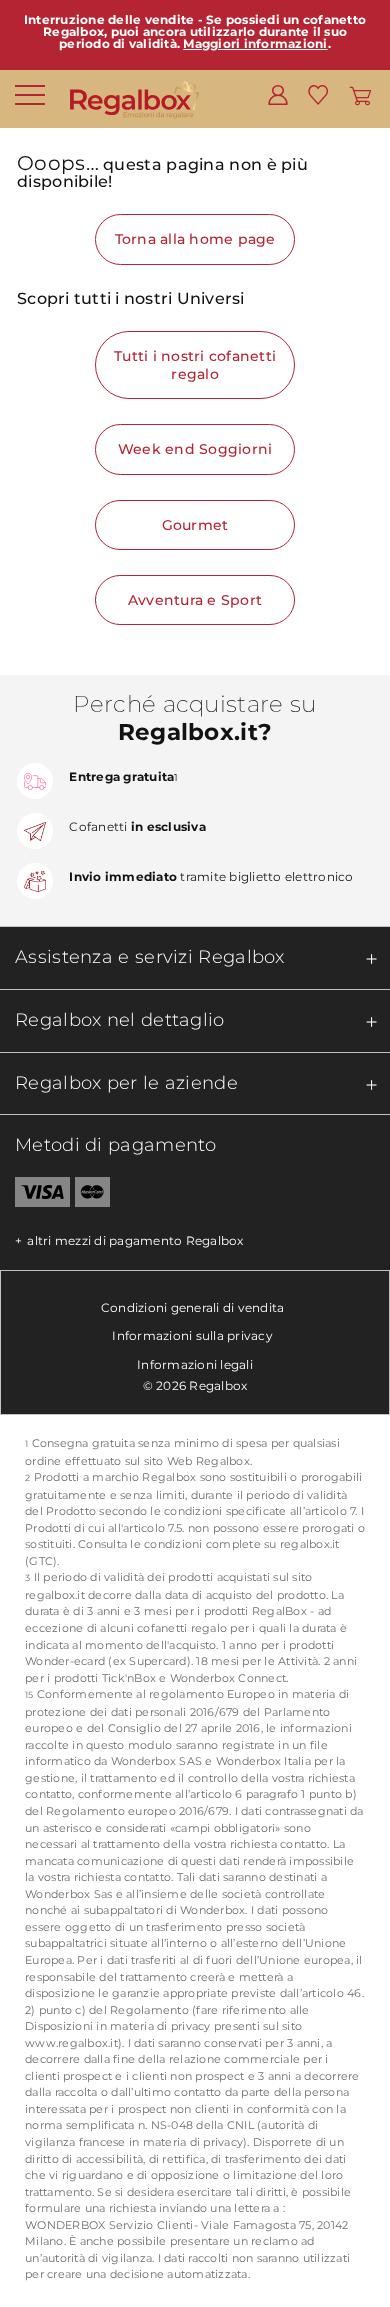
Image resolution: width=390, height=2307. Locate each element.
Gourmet (195, 525)
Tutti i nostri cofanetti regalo (195, 365)
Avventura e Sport (195, 600)
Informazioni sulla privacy (192, 1335)
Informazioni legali (195, 1364)
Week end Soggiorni (195, 449)
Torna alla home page (195, 239)
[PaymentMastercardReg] (92, 1196)
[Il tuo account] (278, 94)
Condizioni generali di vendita (193, 1307)
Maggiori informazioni (255, 43)
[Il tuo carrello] (360, 94)
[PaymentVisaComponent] (35, 1196)
